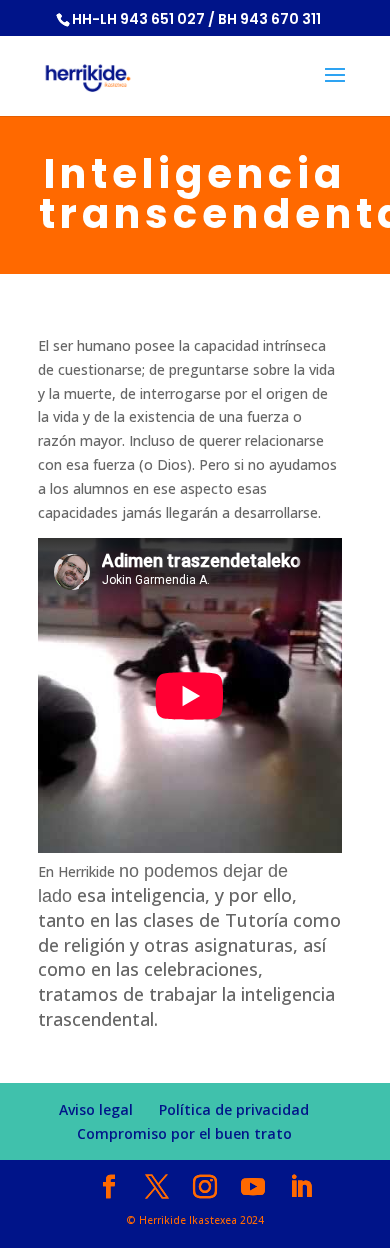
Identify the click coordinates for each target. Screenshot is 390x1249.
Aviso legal (96, 1109)
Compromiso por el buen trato (184, 1133)
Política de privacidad (234, 1109)
